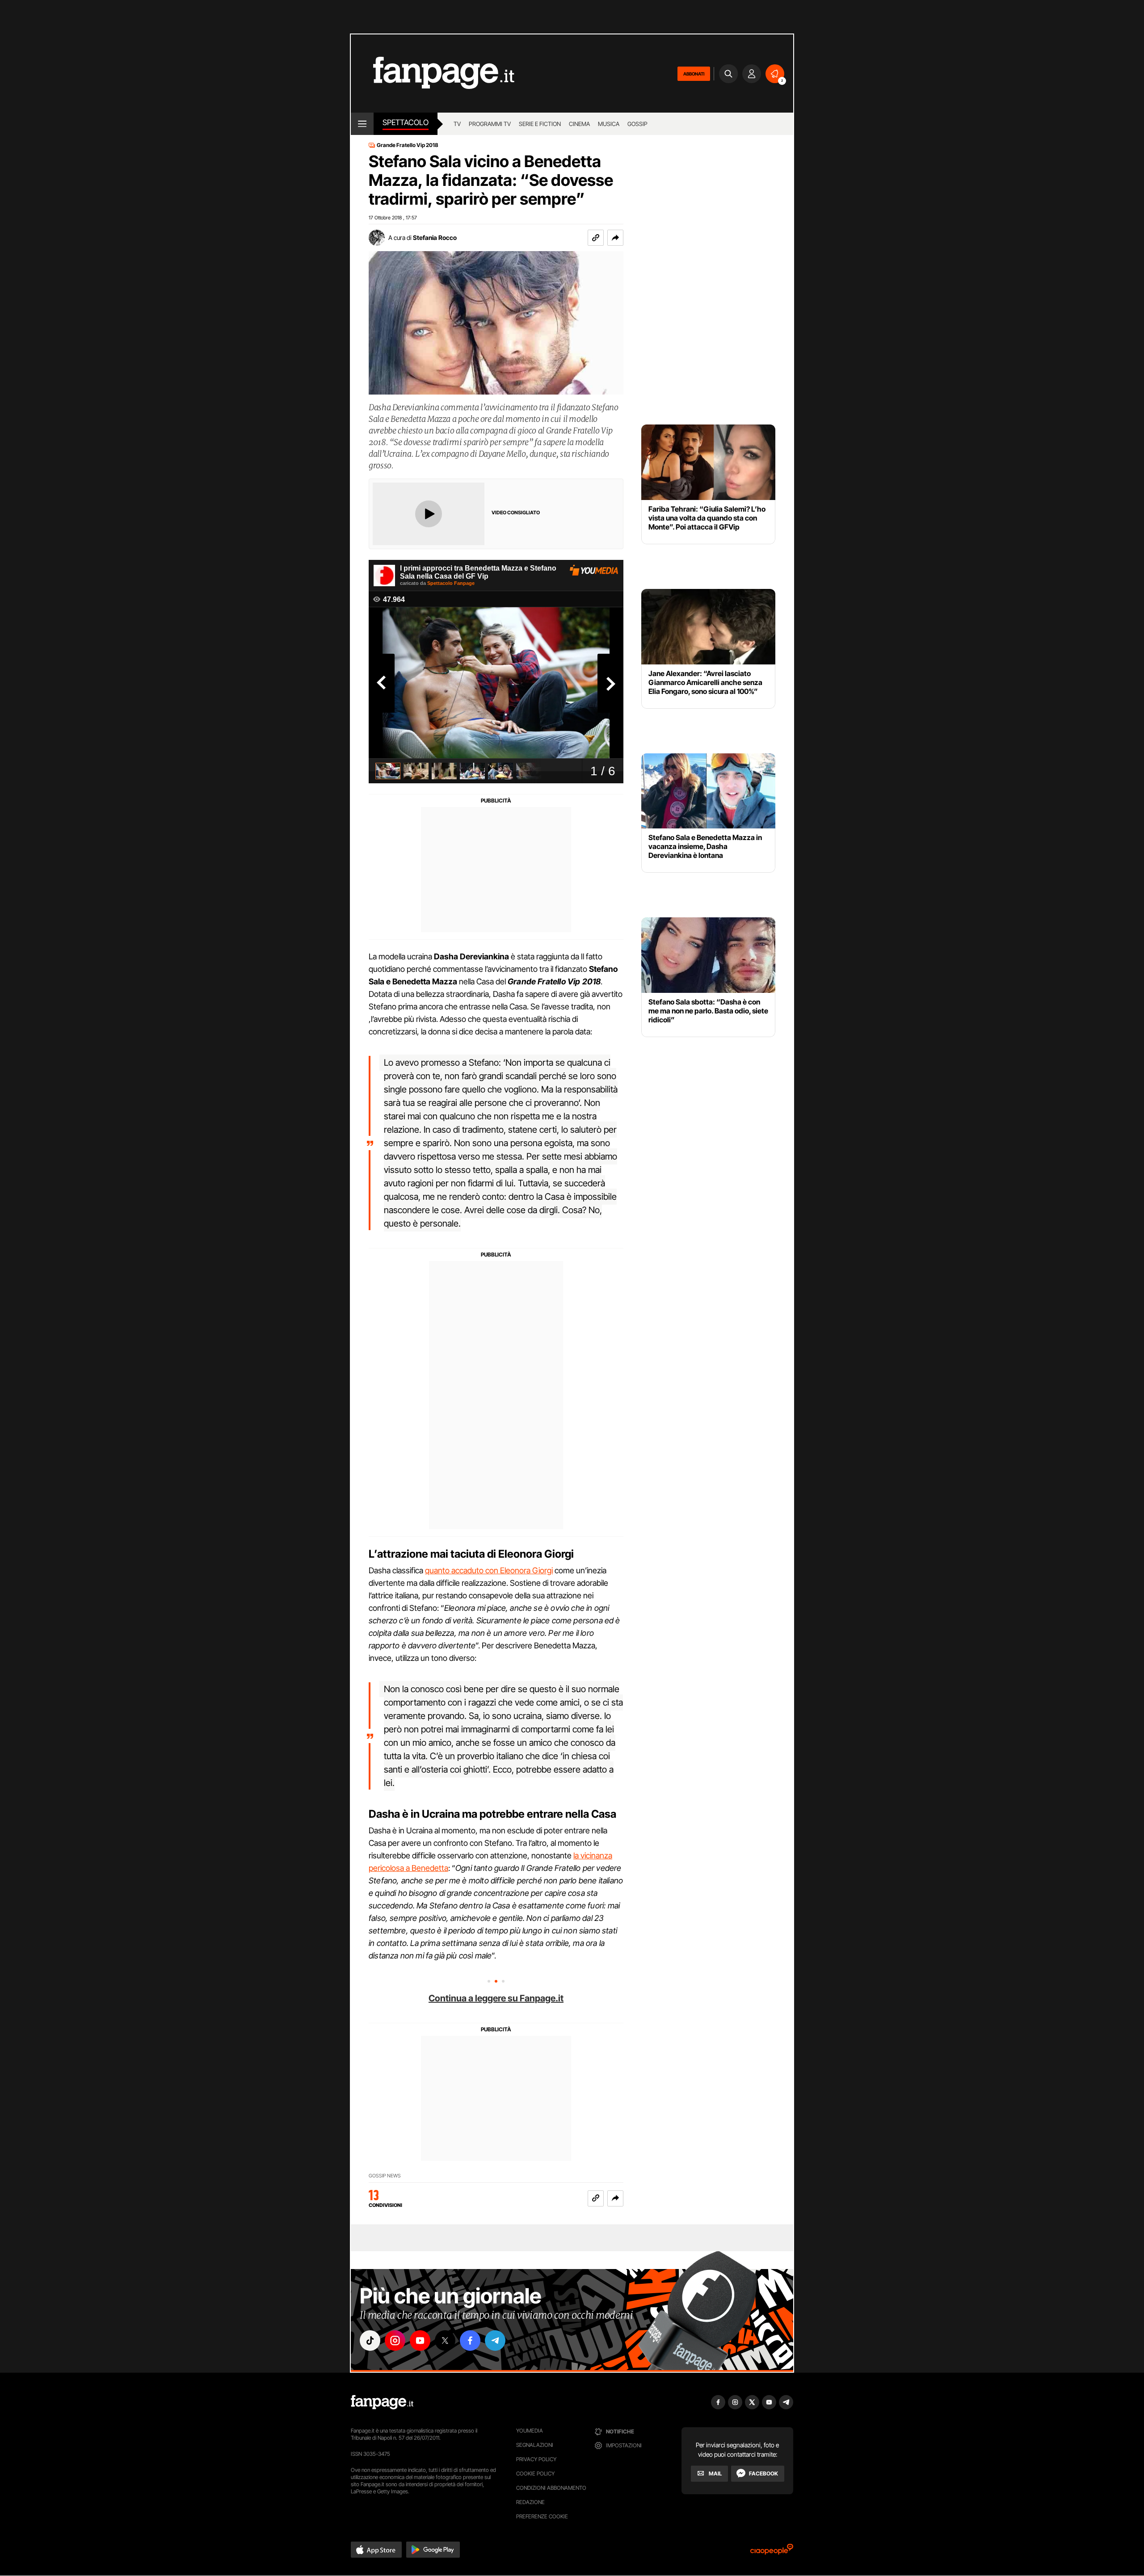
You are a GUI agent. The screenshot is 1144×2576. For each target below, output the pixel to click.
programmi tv (490, 124)
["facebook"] (470, 2341)
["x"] (445, 2341)
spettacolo (406, 122)
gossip (637, 124)
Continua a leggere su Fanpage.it (496, 1998)
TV (457, 124)
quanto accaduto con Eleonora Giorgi (489, 1570)
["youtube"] (420, 2341)
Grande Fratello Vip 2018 (408, 145)
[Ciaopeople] (772, 2552)
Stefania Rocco (435, 237)
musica (609, 124)
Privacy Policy (536, 2459)
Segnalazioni (535, 2445)
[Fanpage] (382, 2402)
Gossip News (385, 2176)
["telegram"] (495, 2341)
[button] (615, 238)
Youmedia (530, 2431)
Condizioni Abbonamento (551, 2488)
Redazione (530, 2502)
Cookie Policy (535, 2473)
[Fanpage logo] (433, 74)
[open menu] (362, 124)
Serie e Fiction (540, 124)
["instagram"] (395, 2341)
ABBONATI (694, 74)
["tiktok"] (370, 2341)
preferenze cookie (542, 2516)
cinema (579, 124)
